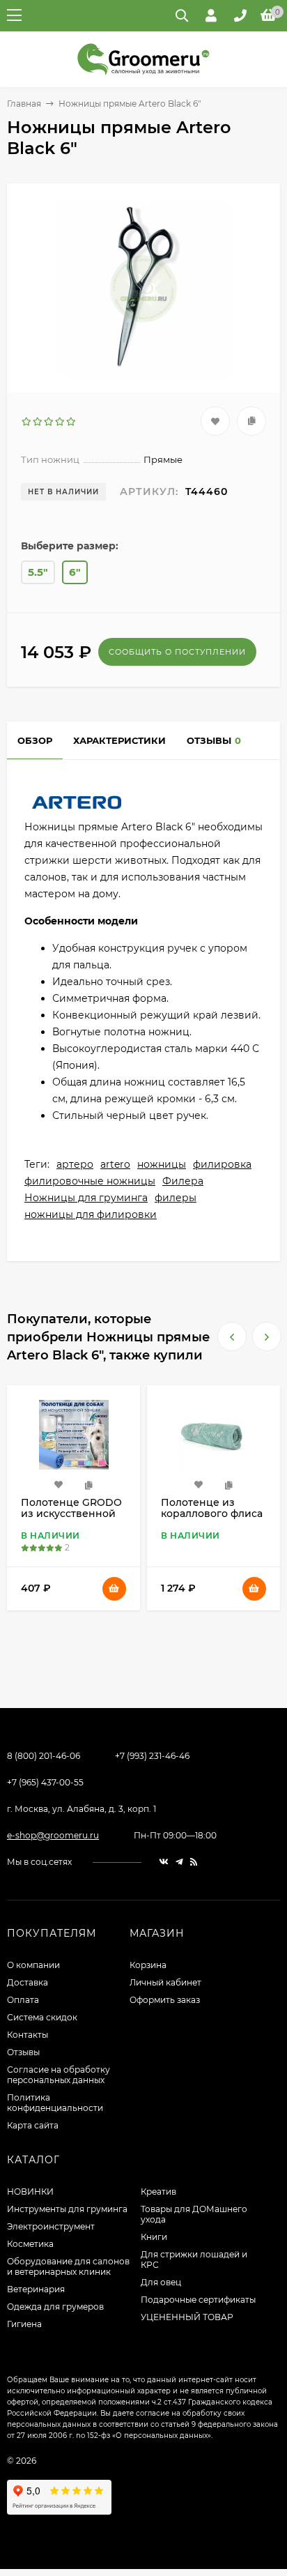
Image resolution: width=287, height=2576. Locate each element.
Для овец (161, 2282)
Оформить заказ (165, 2000)
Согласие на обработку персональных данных (59, 2075)
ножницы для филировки (91, 1214)
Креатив (158, 2192)
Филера (183, 1181)
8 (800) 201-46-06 (44, 1756)
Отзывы (23, 2052)
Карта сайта (33, 2125)
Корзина (148, 1965)
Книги (154, 2237)
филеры (176, 1198)
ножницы (162, 1164)
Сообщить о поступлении (177, 652)
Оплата (23, 2000)
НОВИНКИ (30, 2192)
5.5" (38, 572)
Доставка (28, 1982)
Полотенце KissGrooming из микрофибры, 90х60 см (213, 1519)
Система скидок (42, 2017)
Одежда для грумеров (55, 2307)
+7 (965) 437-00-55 (45, 1782)
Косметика (30, 2244)
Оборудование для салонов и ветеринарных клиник (68, 2266)
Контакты (28, 2035)
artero (115, 1164)
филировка (222, 1164)
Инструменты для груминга (67, 2209)
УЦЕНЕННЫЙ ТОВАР (187, 2317)
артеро (75, 1164)
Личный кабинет (165, 1982)
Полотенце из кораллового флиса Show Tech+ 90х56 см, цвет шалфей (72, 1519)
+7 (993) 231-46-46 (152, 1756)
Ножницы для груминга (86, 1198)
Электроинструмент (51, 2226)
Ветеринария (36, 2289)
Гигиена (24, 2324)
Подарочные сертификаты (198, 2300)
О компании (33, 1965)
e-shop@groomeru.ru (53, 1835)
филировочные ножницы (90, 1181)
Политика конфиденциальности (55, 2103)
